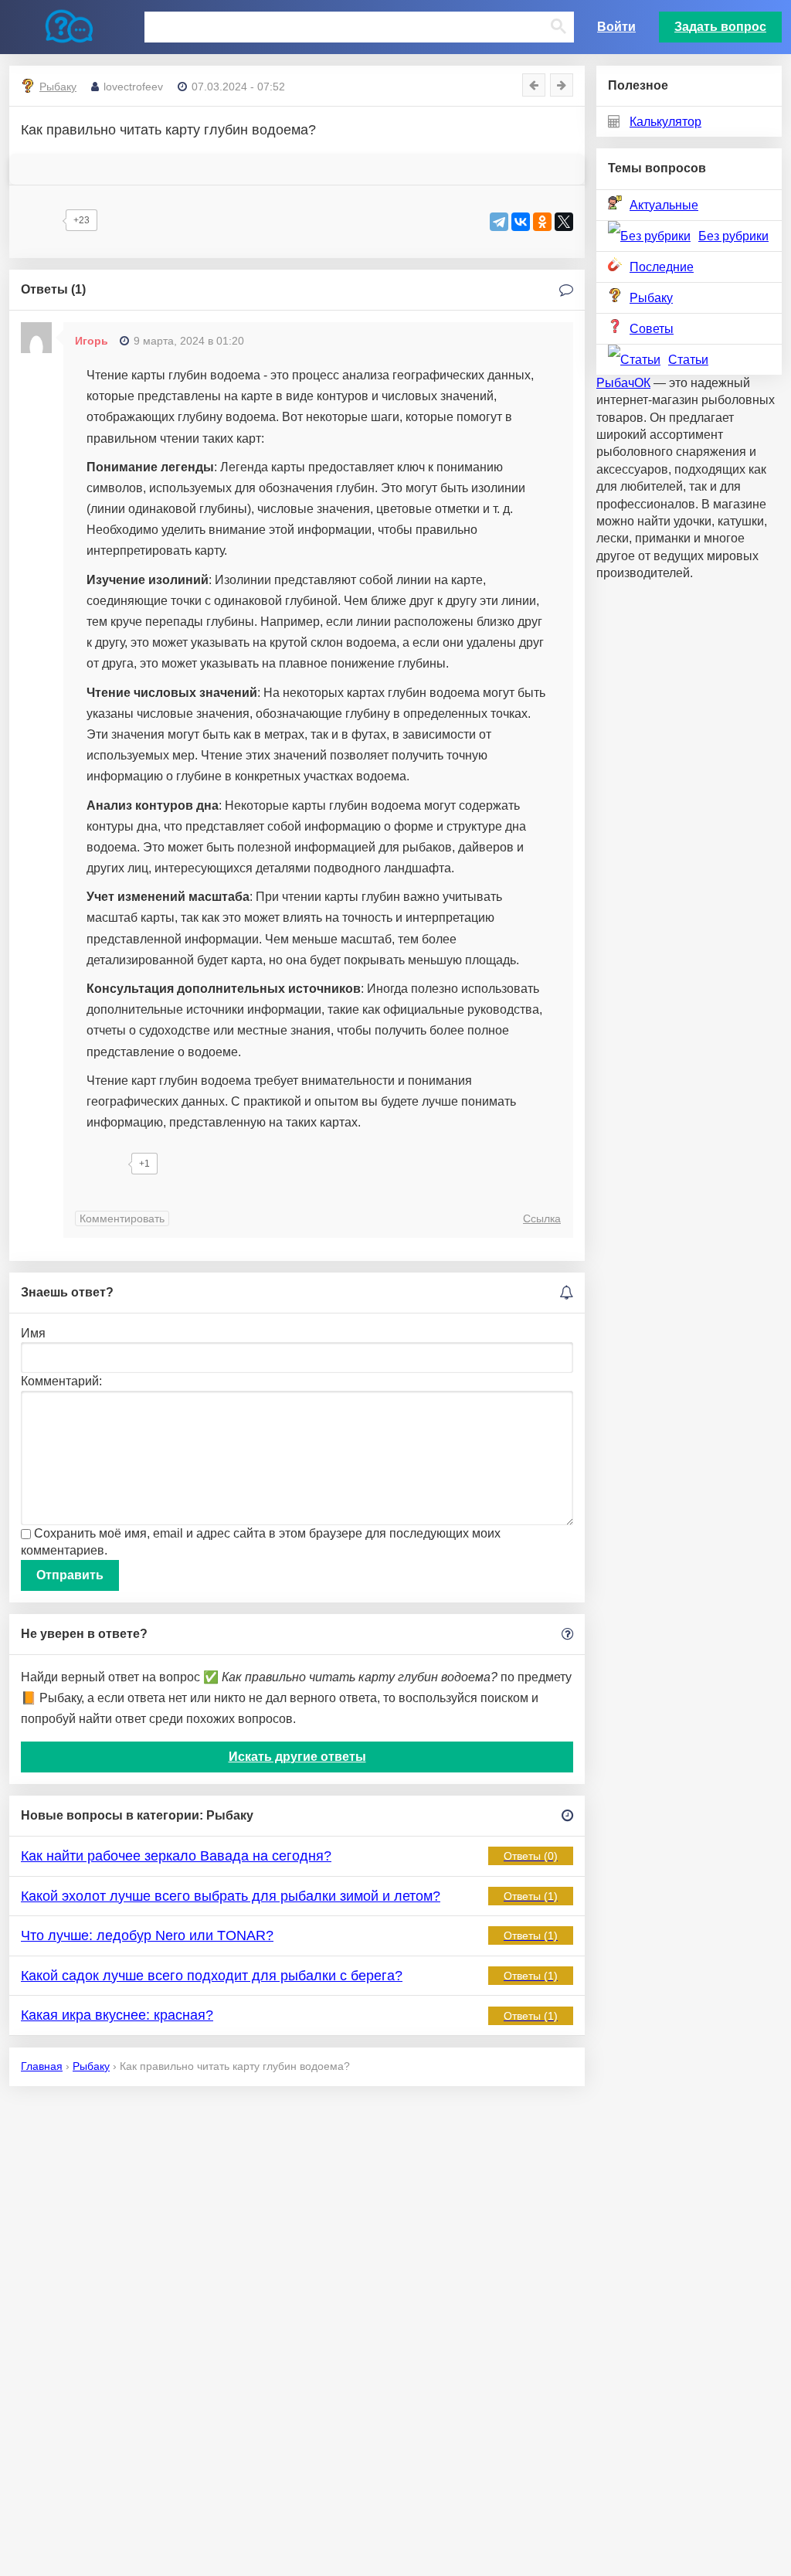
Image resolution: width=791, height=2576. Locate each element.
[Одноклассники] (542, 222)
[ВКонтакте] (521, 222)
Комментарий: (61, 1381)
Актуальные (664, 205)
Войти (616, 27)
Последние (662, 267)
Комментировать (122, 1218)
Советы (652, 329)
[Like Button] (40, 220)
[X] (564, 222)
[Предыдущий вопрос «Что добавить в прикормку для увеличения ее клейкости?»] (534, 85)
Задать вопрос (720, 27)
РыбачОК (623, 383)
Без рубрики (733, 236)
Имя (33, 1333)
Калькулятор (665, 122)
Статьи (688, 360)
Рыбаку (651, 298)
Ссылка (542, 1218)
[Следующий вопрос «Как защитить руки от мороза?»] (562, 85)
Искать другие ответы (297, 1757)
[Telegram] (499, 222)
